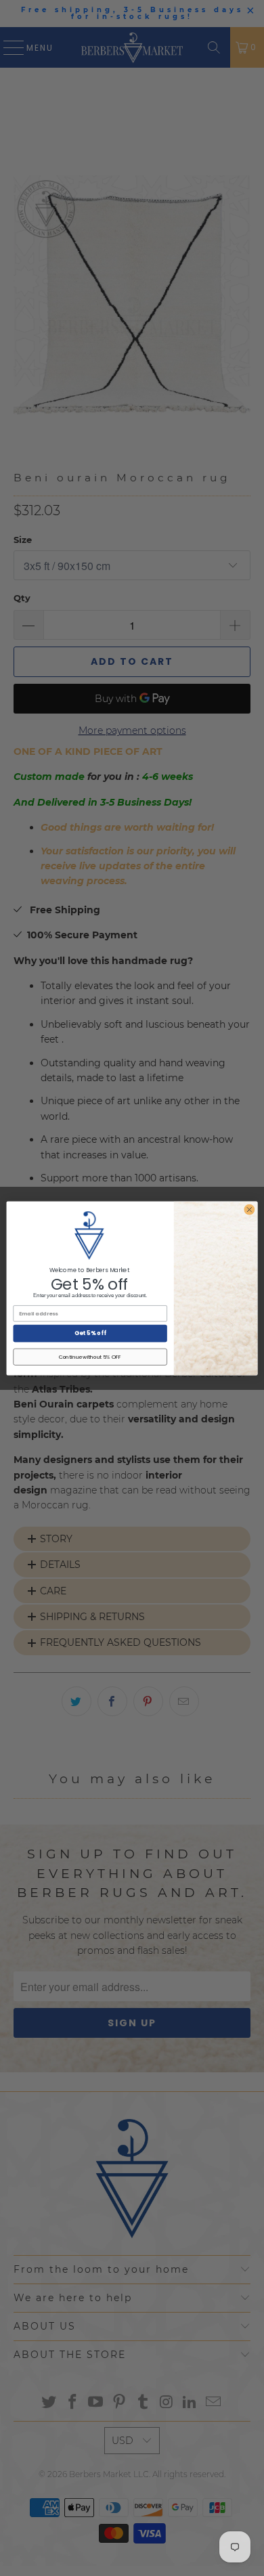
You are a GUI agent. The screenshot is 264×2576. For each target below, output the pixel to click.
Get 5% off (90, 1333)
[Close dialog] (249, 1209)
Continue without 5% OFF (90, 1356)
